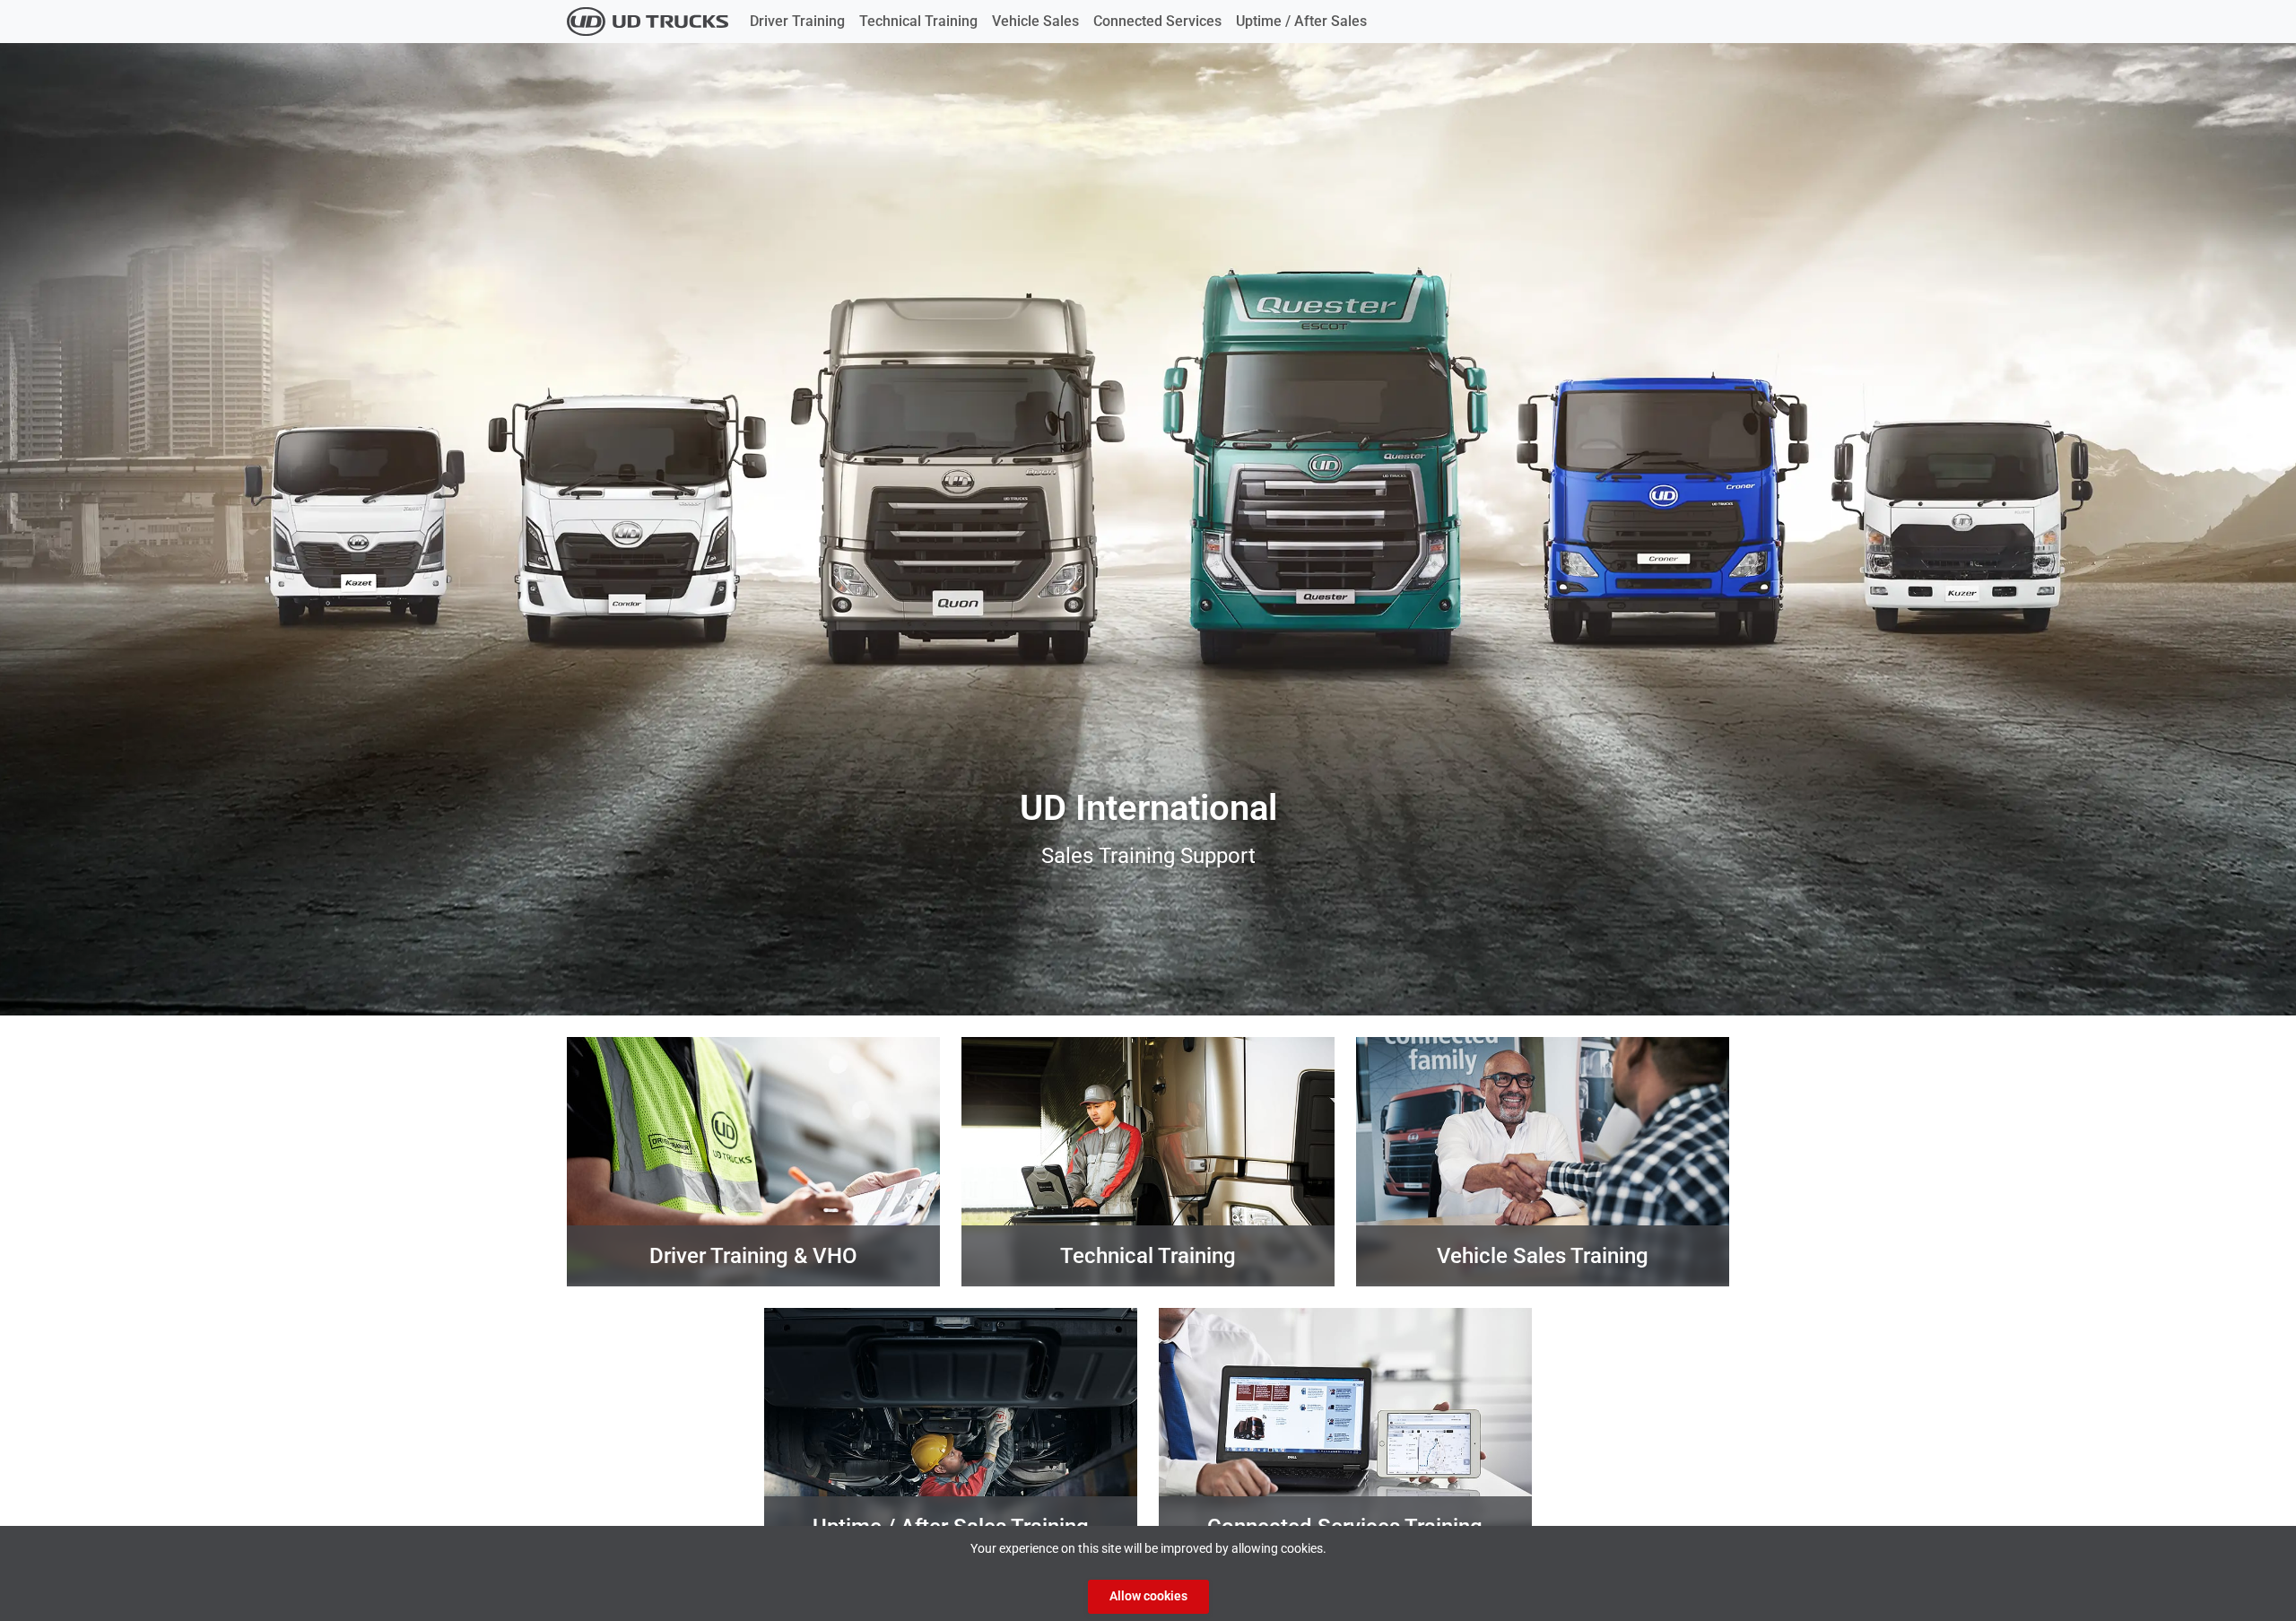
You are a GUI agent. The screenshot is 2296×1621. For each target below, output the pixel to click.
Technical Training (918, 21)
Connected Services (1157, 21)
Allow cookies (1148, 1596)
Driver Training (797, 21)
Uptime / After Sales (1301, 21)
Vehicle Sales (1035, 21)
